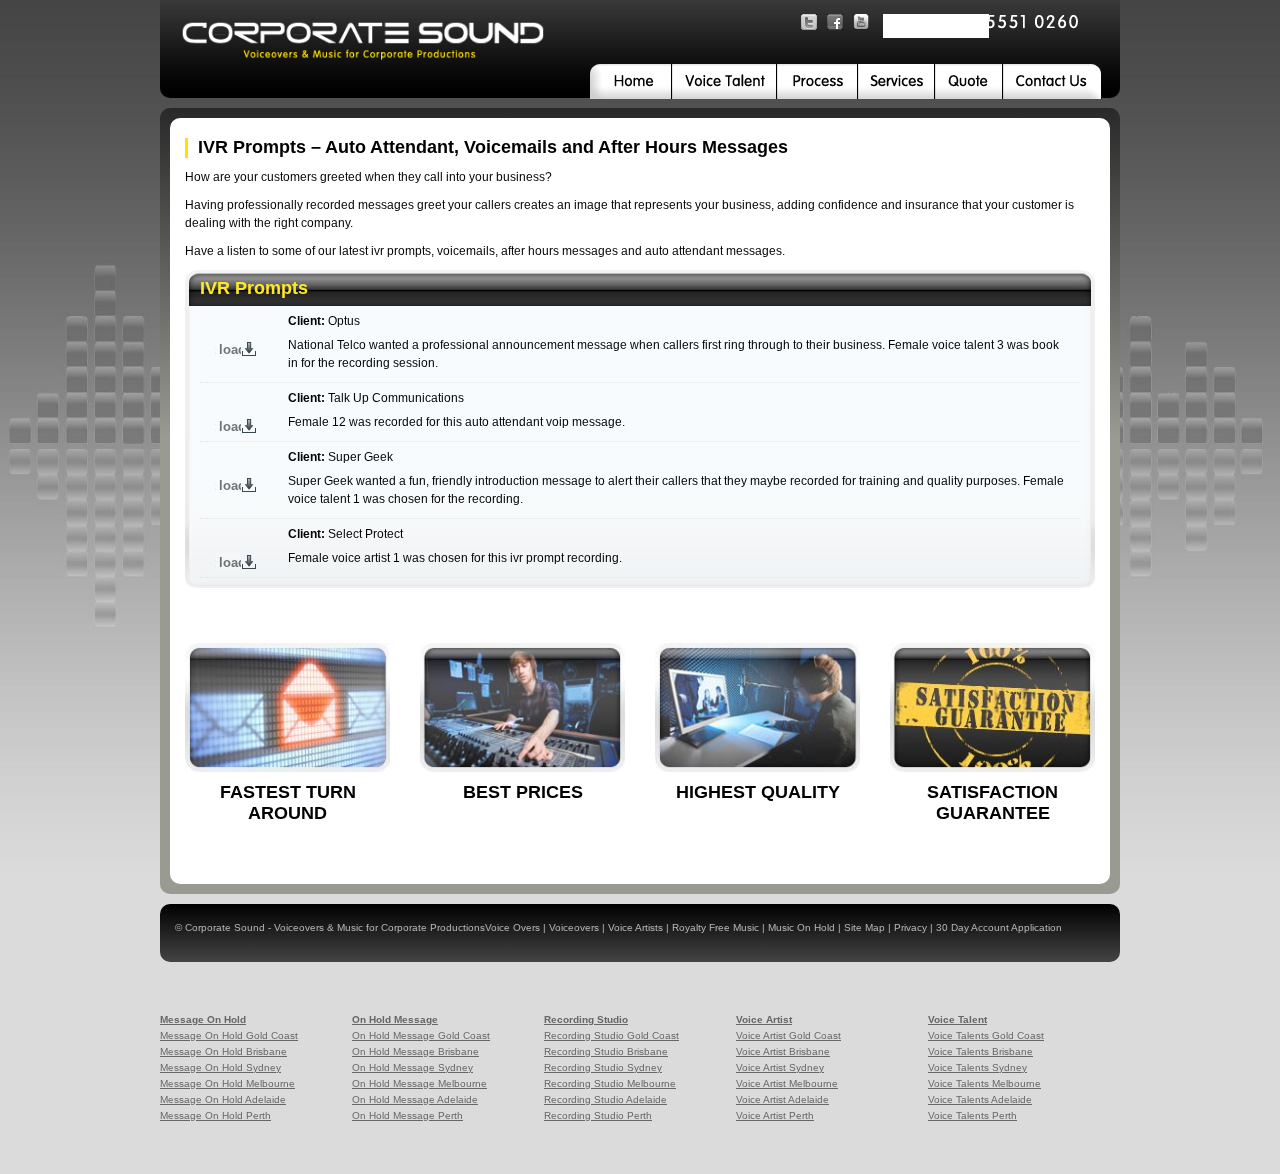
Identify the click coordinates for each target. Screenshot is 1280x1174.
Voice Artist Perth (775, 1115)
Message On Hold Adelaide (223, 1099)
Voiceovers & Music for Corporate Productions (379, 927)
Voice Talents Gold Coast (986, 1035)
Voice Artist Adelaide (782, 1099)
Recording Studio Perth (598, 1115)
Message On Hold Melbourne (227, 1083)
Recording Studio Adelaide (605, 1099)
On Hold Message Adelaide (415, 1099)
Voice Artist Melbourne (787, 1083)
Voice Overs (514, 927)
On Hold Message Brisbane (415, 1051)
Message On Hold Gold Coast (229, 1035)
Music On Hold (801, 927)
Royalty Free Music (715, 927)
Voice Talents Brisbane (980, 1051)
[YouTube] (861, 22)
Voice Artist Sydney (780, 1067)
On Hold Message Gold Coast (421, 1035)
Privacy (910, 927)
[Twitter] (809, 22)
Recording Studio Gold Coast (611, 1035)
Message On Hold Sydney (220, 1067)
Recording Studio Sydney (603, 1067)
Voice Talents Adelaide (980, 1099)
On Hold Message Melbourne (419, 1083)
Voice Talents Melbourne (984, 1083)
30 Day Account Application (999, 927)
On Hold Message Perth (407, 1115)
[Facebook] (835, 22)
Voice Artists (635, 927)
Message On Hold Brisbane (223, 1051)
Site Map (864, 927)
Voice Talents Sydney (977, 1067)
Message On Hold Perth (215, 1115)
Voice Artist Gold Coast (788, 1035)
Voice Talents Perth (972, 1115)
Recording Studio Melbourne (610, 1083)
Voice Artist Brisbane (783, 1051)
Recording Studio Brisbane (606, 1051)
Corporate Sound (225, 927)
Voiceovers (574, 927)
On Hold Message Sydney (412, 1067)
